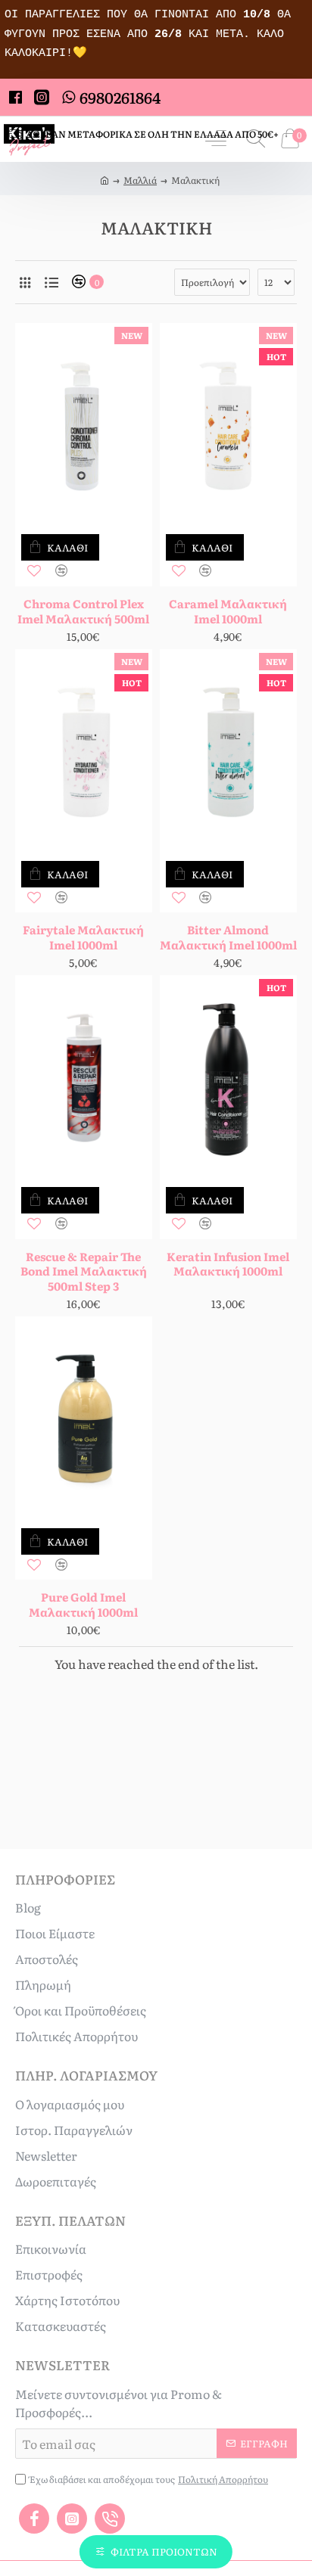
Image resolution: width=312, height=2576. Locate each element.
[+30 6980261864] (110, 2519)
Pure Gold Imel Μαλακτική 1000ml (83, 1604)
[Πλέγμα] (25, 282)
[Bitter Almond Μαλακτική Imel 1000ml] (228, 752)
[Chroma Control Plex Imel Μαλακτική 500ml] (84, 426)
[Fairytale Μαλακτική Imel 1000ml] (84, 752)
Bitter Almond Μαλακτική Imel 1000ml (228, 937)
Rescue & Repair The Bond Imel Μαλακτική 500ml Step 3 (84, 1271)
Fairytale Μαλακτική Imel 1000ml (83, 937)
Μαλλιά (140, 180)
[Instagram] (72, 2519)
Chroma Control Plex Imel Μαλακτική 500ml (83, 611)
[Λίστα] (51, 282)
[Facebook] (34, 2519)
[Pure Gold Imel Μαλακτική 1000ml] (84, 1419)
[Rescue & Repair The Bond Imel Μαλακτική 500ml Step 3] (84, 1078)
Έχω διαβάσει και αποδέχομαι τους (149, 2479)
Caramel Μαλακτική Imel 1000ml (228, 611)
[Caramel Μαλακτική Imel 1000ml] (228, 426)
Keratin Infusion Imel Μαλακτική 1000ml (228, 1264)
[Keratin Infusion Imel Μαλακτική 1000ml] (228, 1078)
